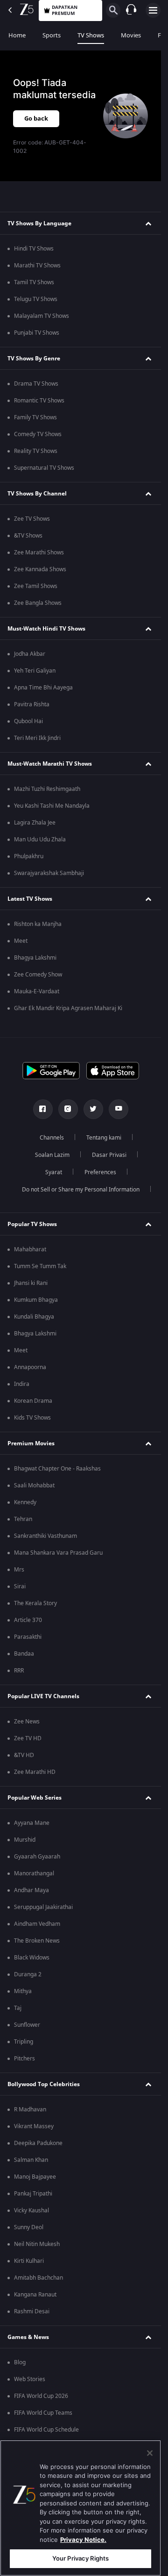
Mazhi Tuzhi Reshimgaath (47, 789)
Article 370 (28, 1620)
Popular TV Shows (32, 1224)
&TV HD (24, 1755)
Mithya (23, 1991)
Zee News (27, 1722)
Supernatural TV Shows (44, 468)
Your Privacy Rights (80, 2558)
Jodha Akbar (30, 654)
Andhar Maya (31, 1890)
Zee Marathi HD (35, 1772)
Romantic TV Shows (39, 401)
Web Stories (30, 2379)
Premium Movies (31, 1443)
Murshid (25, 1840)
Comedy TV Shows (38, 434)
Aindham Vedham (37, 1924)
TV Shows (91, 35)
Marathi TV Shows (37, 265)
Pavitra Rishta (32, 704)
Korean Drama (33, 1401)
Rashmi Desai (32, 2311)
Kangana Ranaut (35, 2295)
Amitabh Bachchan (38, 2278)
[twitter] (93, 1109)
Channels (52, 1138)
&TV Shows (28, 536)
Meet (21, 941)
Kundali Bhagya (34, 1317)
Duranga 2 (28, 1974)
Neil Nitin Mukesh (37, 2244)
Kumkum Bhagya (36, 1300)
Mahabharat (30, 1249)
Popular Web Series (35, 1798)
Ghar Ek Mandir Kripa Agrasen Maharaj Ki (68, 1008)
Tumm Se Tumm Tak (40, 1266)
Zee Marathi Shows (39, 553)
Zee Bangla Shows (38, 603)
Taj (18, 2008)
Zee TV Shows (32, 519)
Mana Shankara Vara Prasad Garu (58, 1553)
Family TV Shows (35, 417)
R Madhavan (30, 2110)
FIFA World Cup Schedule (46, 2430)
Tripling (24, 2042)
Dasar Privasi (109, 1155)
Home (17, 35)
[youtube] (119, 1109)
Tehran (23, 1519)
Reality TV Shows (36, 451)
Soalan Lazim (52, 1155)
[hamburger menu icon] (153, 10)
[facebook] (43, 1109)
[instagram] (68, 1109)
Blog (20, 2362)
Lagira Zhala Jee (35, 823)
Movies (131, 35)
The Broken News (37, 1941)
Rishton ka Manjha (38, 924)
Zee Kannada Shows (40, 569)
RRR (19, 1671)
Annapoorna (30, 1367)
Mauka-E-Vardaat (37, 991)
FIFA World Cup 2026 (41, 2396)
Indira (22, 1384)
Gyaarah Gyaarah (37, 1857)
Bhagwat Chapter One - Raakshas (57, 1469)
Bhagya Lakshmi (35, 958)
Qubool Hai (28, 721)
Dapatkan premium (65, 10)
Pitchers (24, 2059)
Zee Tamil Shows (36, 586)
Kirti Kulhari (29, 2261)
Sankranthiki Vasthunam (45, 1536)
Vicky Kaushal (31, 2210)
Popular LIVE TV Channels (43, 1696)
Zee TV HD (28, 1738)
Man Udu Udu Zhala (40, 840)
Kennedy (25, 1502)
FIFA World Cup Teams (43, 2413)
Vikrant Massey (34, 2126)
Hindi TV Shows (34, 249)
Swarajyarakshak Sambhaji (49, 873)
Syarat (54, 1172)
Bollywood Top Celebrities (44, 2084)
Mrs (19, 1570)
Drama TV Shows (36, 384)
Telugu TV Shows (36, 299)
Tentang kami (104, 1138)
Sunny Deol (29, 2227)
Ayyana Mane (32, 1823)
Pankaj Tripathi (33, 2194)
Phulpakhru (29, 856)
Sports (52, 35)
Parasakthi (28, 1637)
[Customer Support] (131, 10)
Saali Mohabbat (34, 1485)
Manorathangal (34, 1873)
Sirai (20, 1586)
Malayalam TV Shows (42, 316)
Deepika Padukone (38, 2143)
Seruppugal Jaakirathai (43, 1907)
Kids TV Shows (32, 1418)
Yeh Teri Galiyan (35, 671)
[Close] (150, 2453)
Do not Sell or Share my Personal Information (81, 1190)
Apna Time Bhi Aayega (43, 688)
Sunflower (27, 2025)
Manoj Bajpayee (35, 2177)
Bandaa (24, 1654)
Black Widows (32, 1958)
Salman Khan (31, 2160)
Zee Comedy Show (38, 975)
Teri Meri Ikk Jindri (37, 738)
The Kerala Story (35, 1603)
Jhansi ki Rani (31, 1283)
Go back (36, 118)
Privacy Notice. (83, 2540)
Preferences (100, 1172)
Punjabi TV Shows (37, 333)
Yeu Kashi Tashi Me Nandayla (52, 806)
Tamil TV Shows (34, 282)
